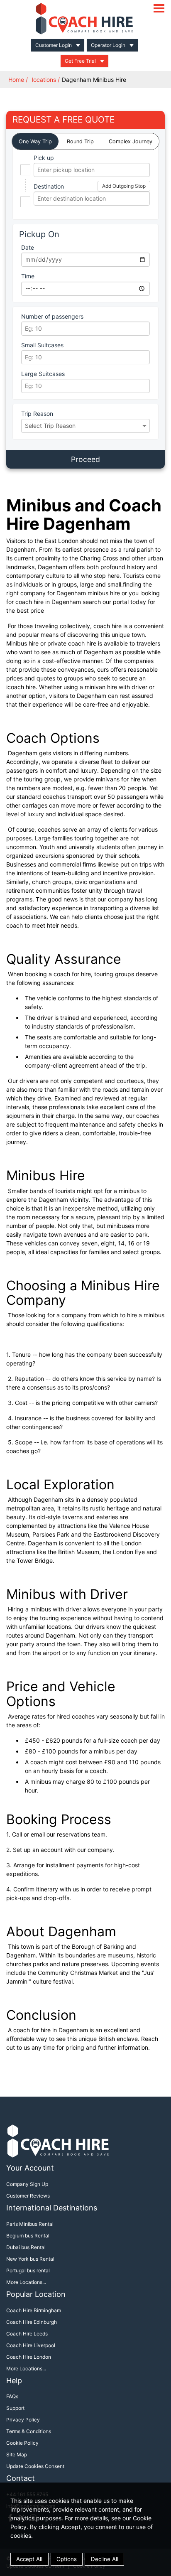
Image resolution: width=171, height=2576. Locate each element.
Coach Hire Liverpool (31, 2345)
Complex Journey (131, 141)
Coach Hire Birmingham (34, 2310)
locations (44, 80)
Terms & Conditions (29, 2431)
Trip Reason (37, 414)
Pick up (44, 158)
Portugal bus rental (28, 2270)
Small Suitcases (42, 345)
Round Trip (80, 141)
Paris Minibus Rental (30, 2224)
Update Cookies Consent (35, 2466)
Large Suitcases (43, 374)
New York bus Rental (30, 2259)
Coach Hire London (29, 2357)
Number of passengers (52, 316)
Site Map (17, 2454)
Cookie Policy (22, 2443)
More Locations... (26, 2282)
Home (16, 80)
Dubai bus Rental (26, 2247)
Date (28, 247)
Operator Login (108, 45)
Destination (49, 186)
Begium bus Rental (28, 2236)
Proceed (85, 459)
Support (15, 2408)
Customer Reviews (28, 2196)
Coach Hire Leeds (27, 2334)
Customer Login (54, 45)
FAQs (12, 2396)
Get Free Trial (80, 61)
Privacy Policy (23, 2420)
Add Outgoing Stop (124, 186)
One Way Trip (35, 141)
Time (28, 276)
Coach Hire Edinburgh (32, 2322)
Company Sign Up (27, 2184)
